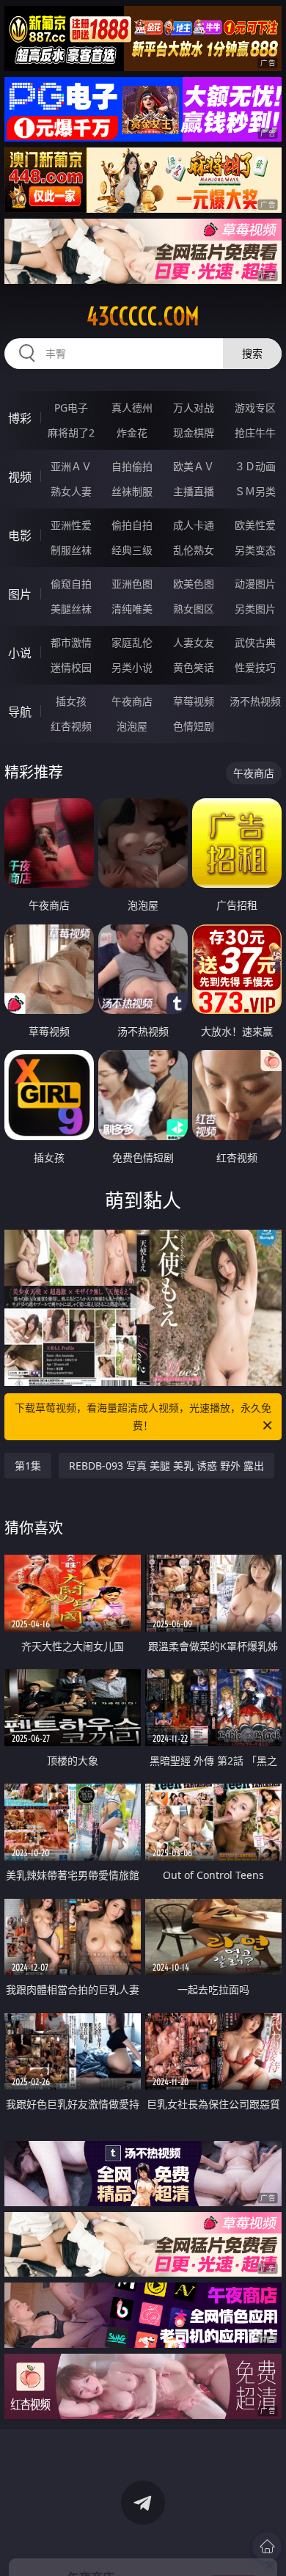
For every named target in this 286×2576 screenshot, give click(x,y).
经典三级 (132, 550)
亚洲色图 (132, 584)
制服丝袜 (71, 550)
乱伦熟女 (194, 550)
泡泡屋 (132, 726)
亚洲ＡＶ (71, 466)
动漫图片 (255, 584)
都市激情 (71, 642)
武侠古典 (255, 642)
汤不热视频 (255, 701)
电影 (20, 536)
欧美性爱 (255, 525)
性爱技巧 (255, 667)
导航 (20, 712)
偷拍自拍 (132, 525)
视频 (20, 477)
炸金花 (132, 433)
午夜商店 (132, 701)
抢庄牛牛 (255, 433)
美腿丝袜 (71, 609)
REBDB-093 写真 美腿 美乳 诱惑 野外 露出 (166, 1466)
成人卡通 (194, 525)
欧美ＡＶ (194, 466)
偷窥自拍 (71, 584)
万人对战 (194, 408)
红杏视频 (71, 726)
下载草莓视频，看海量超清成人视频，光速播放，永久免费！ (143, 1416)
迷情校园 (71, 667)
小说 (20, 653)
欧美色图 (194, 584)
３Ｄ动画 (255, 466)
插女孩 (71, 701)
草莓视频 (194, 701)
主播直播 (194, 491)
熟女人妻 (71, 491)
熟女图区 (194, 609)
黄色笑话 (194, 667)
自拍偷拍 (132, 466)
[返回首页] (267, 2547)
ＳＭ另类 (255, 491)
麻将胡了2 (71, 433)
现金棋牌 (194, 433)
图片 (20, 594)
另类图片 (255, 609)
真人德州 (132, 408)
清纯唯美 (132, 609)
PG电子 (71, 408)
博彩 (20, 418)
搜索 (252, 353)
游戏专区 (255, 408)
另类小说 (132, 667)
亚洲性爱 (71, 525)
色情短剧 (194, 726)
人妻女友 (194, 642)
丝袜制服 (132, 491)
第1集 (28, 1466)
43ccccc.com (143, 316)
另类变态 (255, 550)
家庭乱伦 (132, 642)
